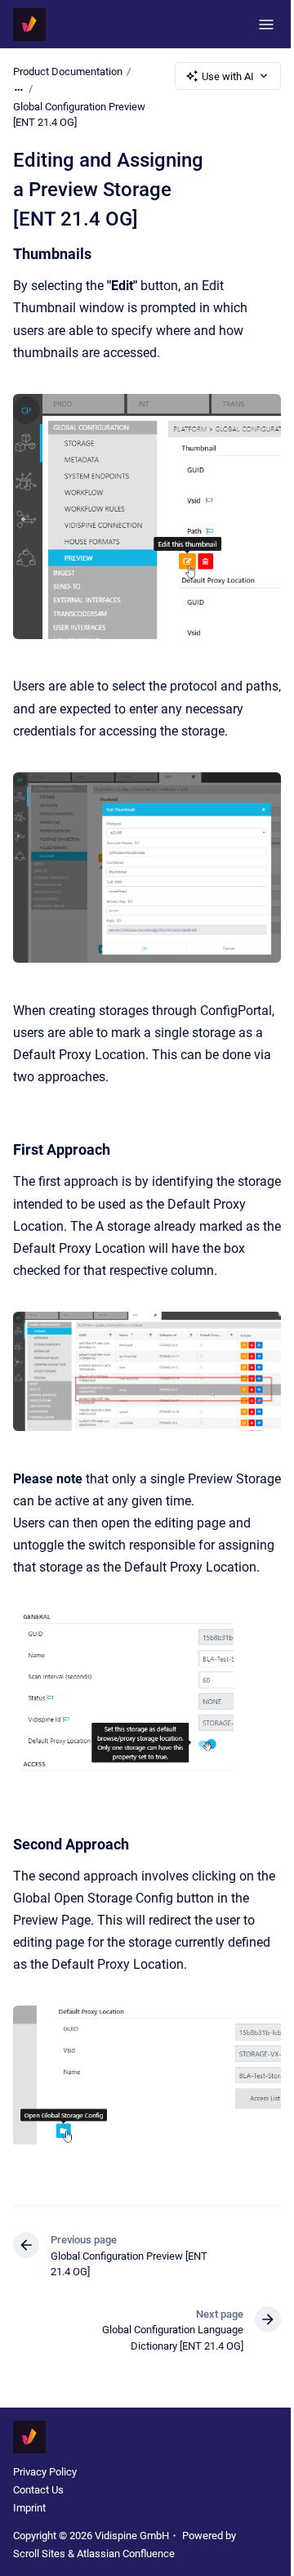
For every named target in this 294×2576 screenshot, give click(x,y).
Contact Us (38, 2490)
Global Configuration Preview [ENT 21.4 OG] (79, 115)
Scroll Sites (39, 2554)
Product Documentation (68, 72)
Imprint (29, 2508)
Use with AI (228, 76)
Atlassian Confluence (126, 2554)
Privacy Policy (45, 2472)
